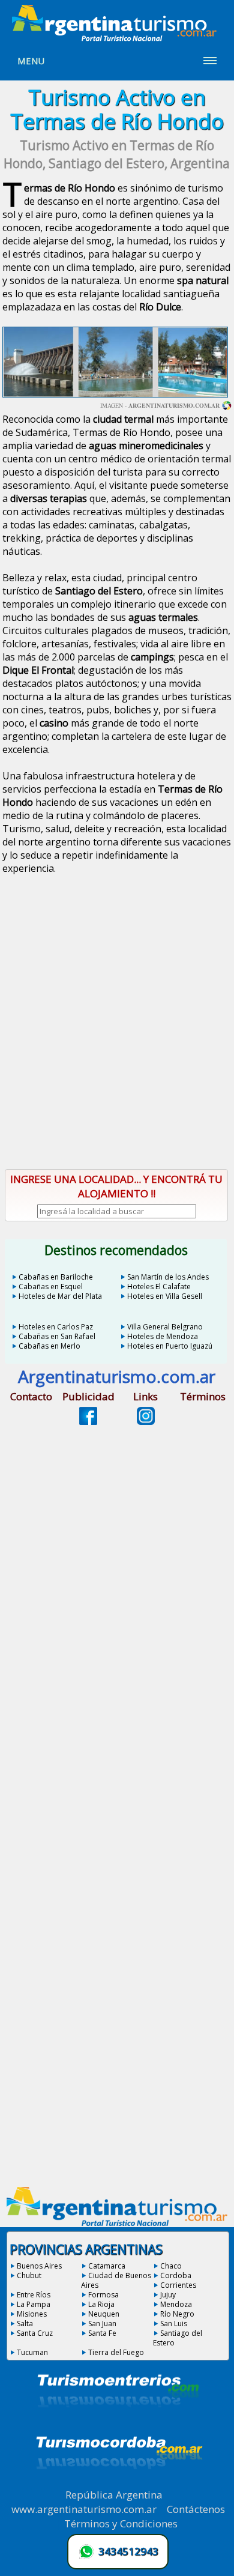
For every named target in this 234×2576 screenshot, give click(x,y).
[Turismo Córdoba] (118, 2484)
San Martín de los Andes (168, 1277)
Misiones (32, 2314)
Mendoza (176, 2304)
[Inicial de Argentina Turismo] (117, 38)
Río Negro (177, 2314)
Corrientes (178, 2285)
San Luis (174, 2324)
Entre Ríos (34, 2295)
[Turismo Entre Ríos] (118, 2423)
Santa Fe (102, 2333)
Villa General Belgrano (165, 1327)
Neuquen (104, 2314)
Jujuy (168, 2295)
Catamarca (107, 2266)
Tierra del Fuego (116, 2352)
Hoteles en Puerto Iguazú (170, 1346)
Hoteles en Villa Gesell (165, 1296)
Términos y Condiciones (121, 2523)
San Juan (102, 2324)
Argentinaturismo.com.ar (174, 405)
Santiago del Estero (178, 2338)
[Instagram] (146, 1421)
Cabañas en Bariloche (56, 1277)
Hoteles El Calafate (159, 1286)
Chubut (29, 2275)
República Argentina (114, 2495)
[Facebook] (88, 1421)
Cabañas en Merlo (49, 1346)
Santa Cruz (35, 2333)
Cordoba (176, 2275)
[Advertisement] (117, 1032)
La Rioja (101, 2304)
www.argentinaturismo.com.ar (84, 2509)
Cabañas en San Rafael (57, 1336)
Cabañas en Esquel (51, 1286)
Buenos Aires (39, 2266)
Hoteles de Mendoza (163, 1336)
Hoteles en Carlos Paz (56, 1327)
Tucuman (32, 2352)
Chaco (171, 2266)
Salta (25, 2324)
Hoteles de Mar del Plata (60, 1296)
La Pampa (34, 2304)
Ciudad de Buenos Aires (116, 2280)
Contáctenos (196, 2509)
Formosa (103, 2295)
